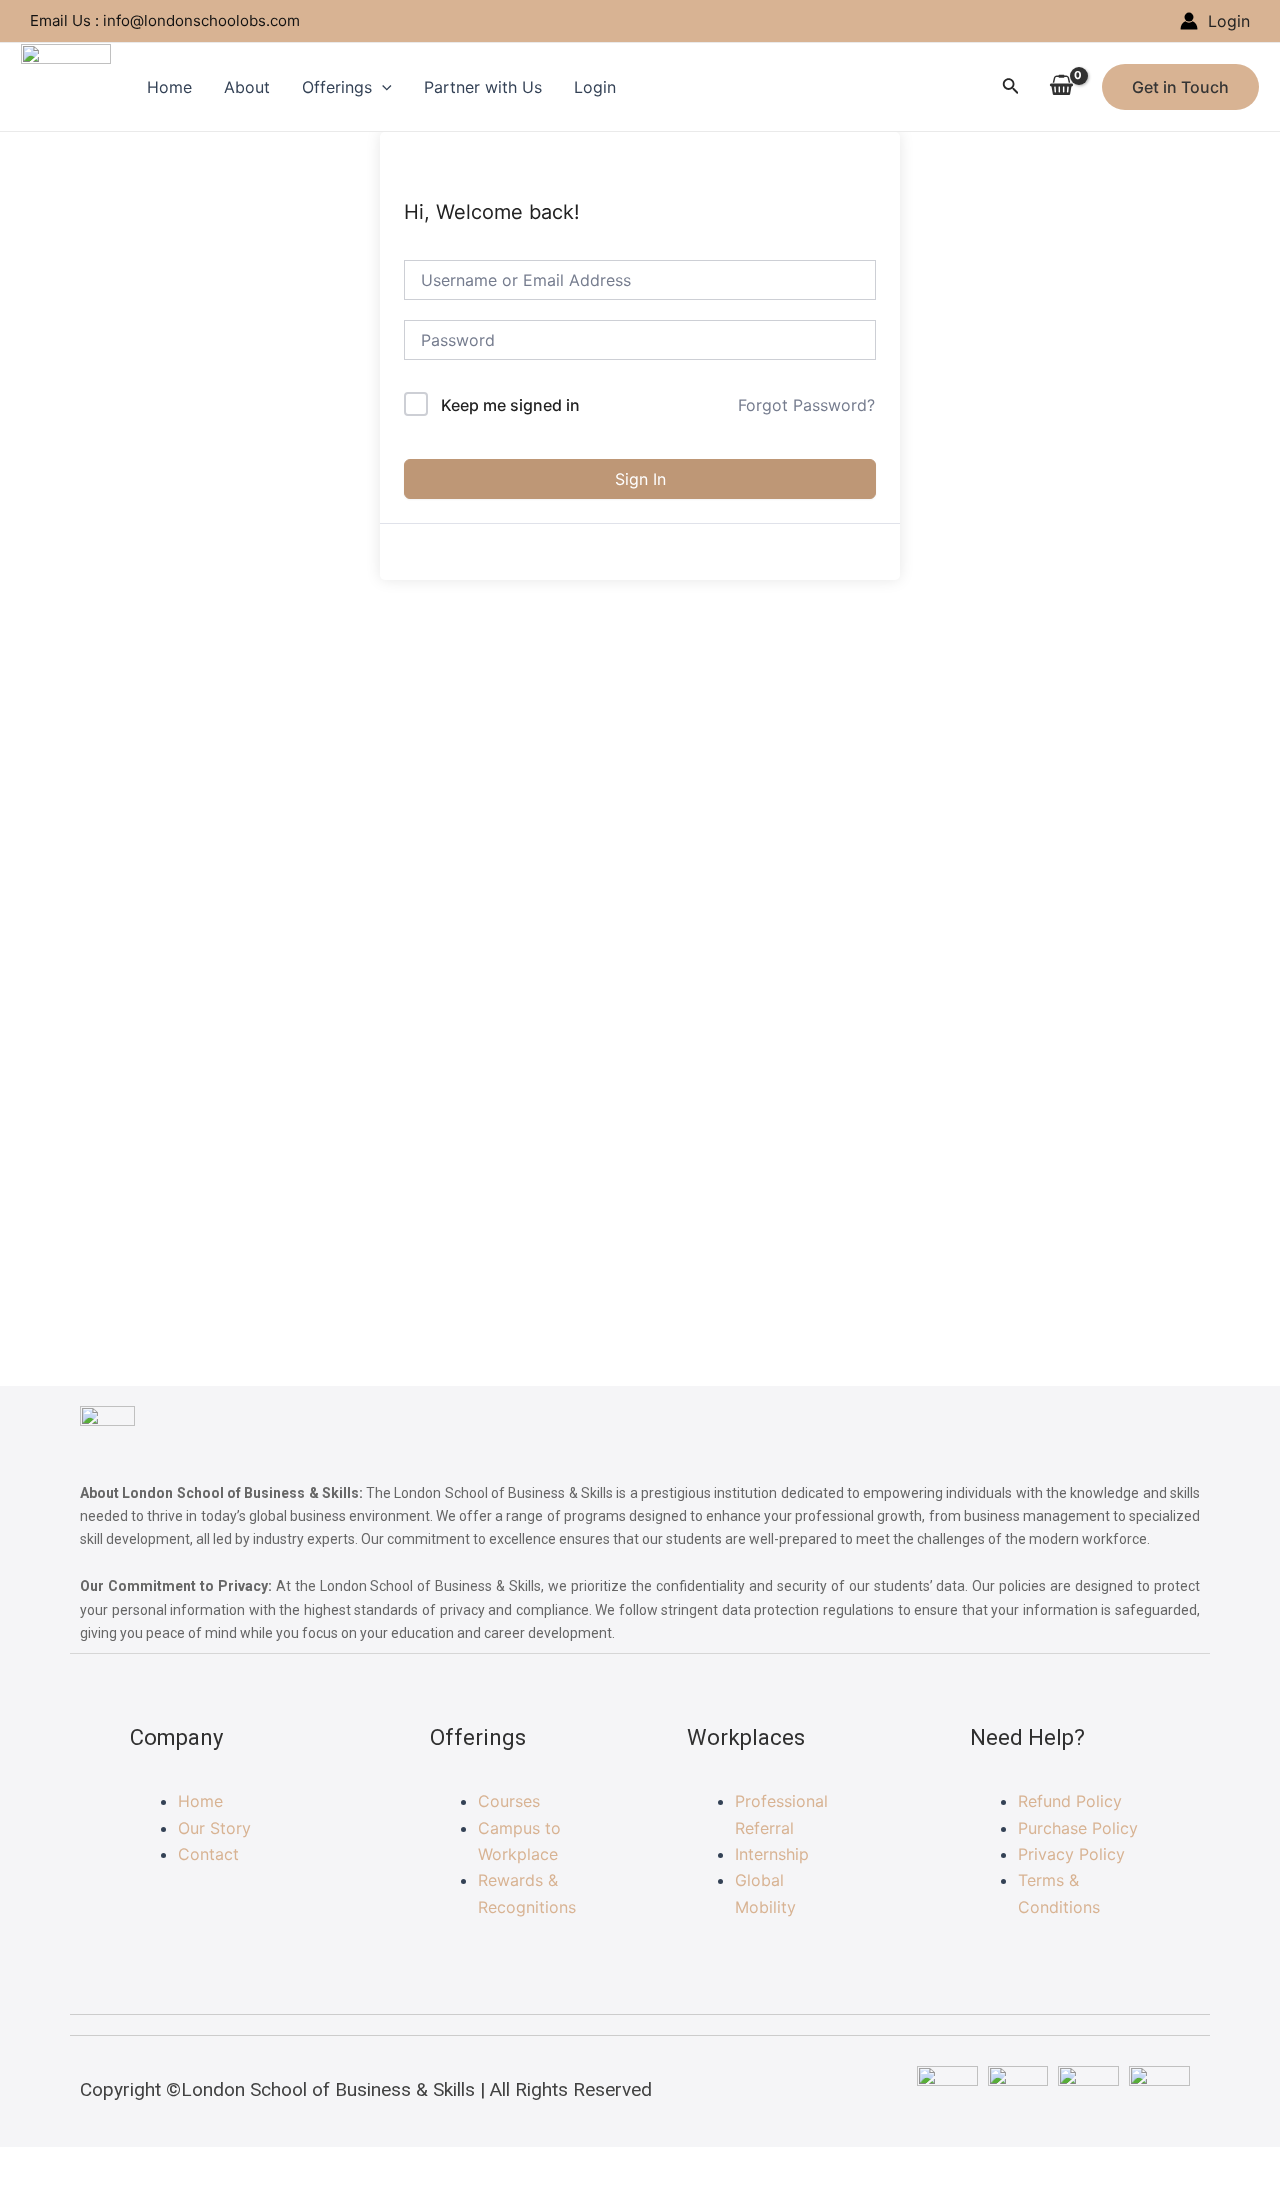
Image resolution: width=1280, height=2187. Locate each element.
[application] (382, 87)
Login (595, 87)
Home (169, 87)
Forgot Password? (806, 405)
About (247, 87)
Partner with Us (483, 87)
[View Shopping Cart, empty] (1061, 87)
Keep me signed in (510, 405)
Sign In (640, 479)
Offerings (337, 87)
